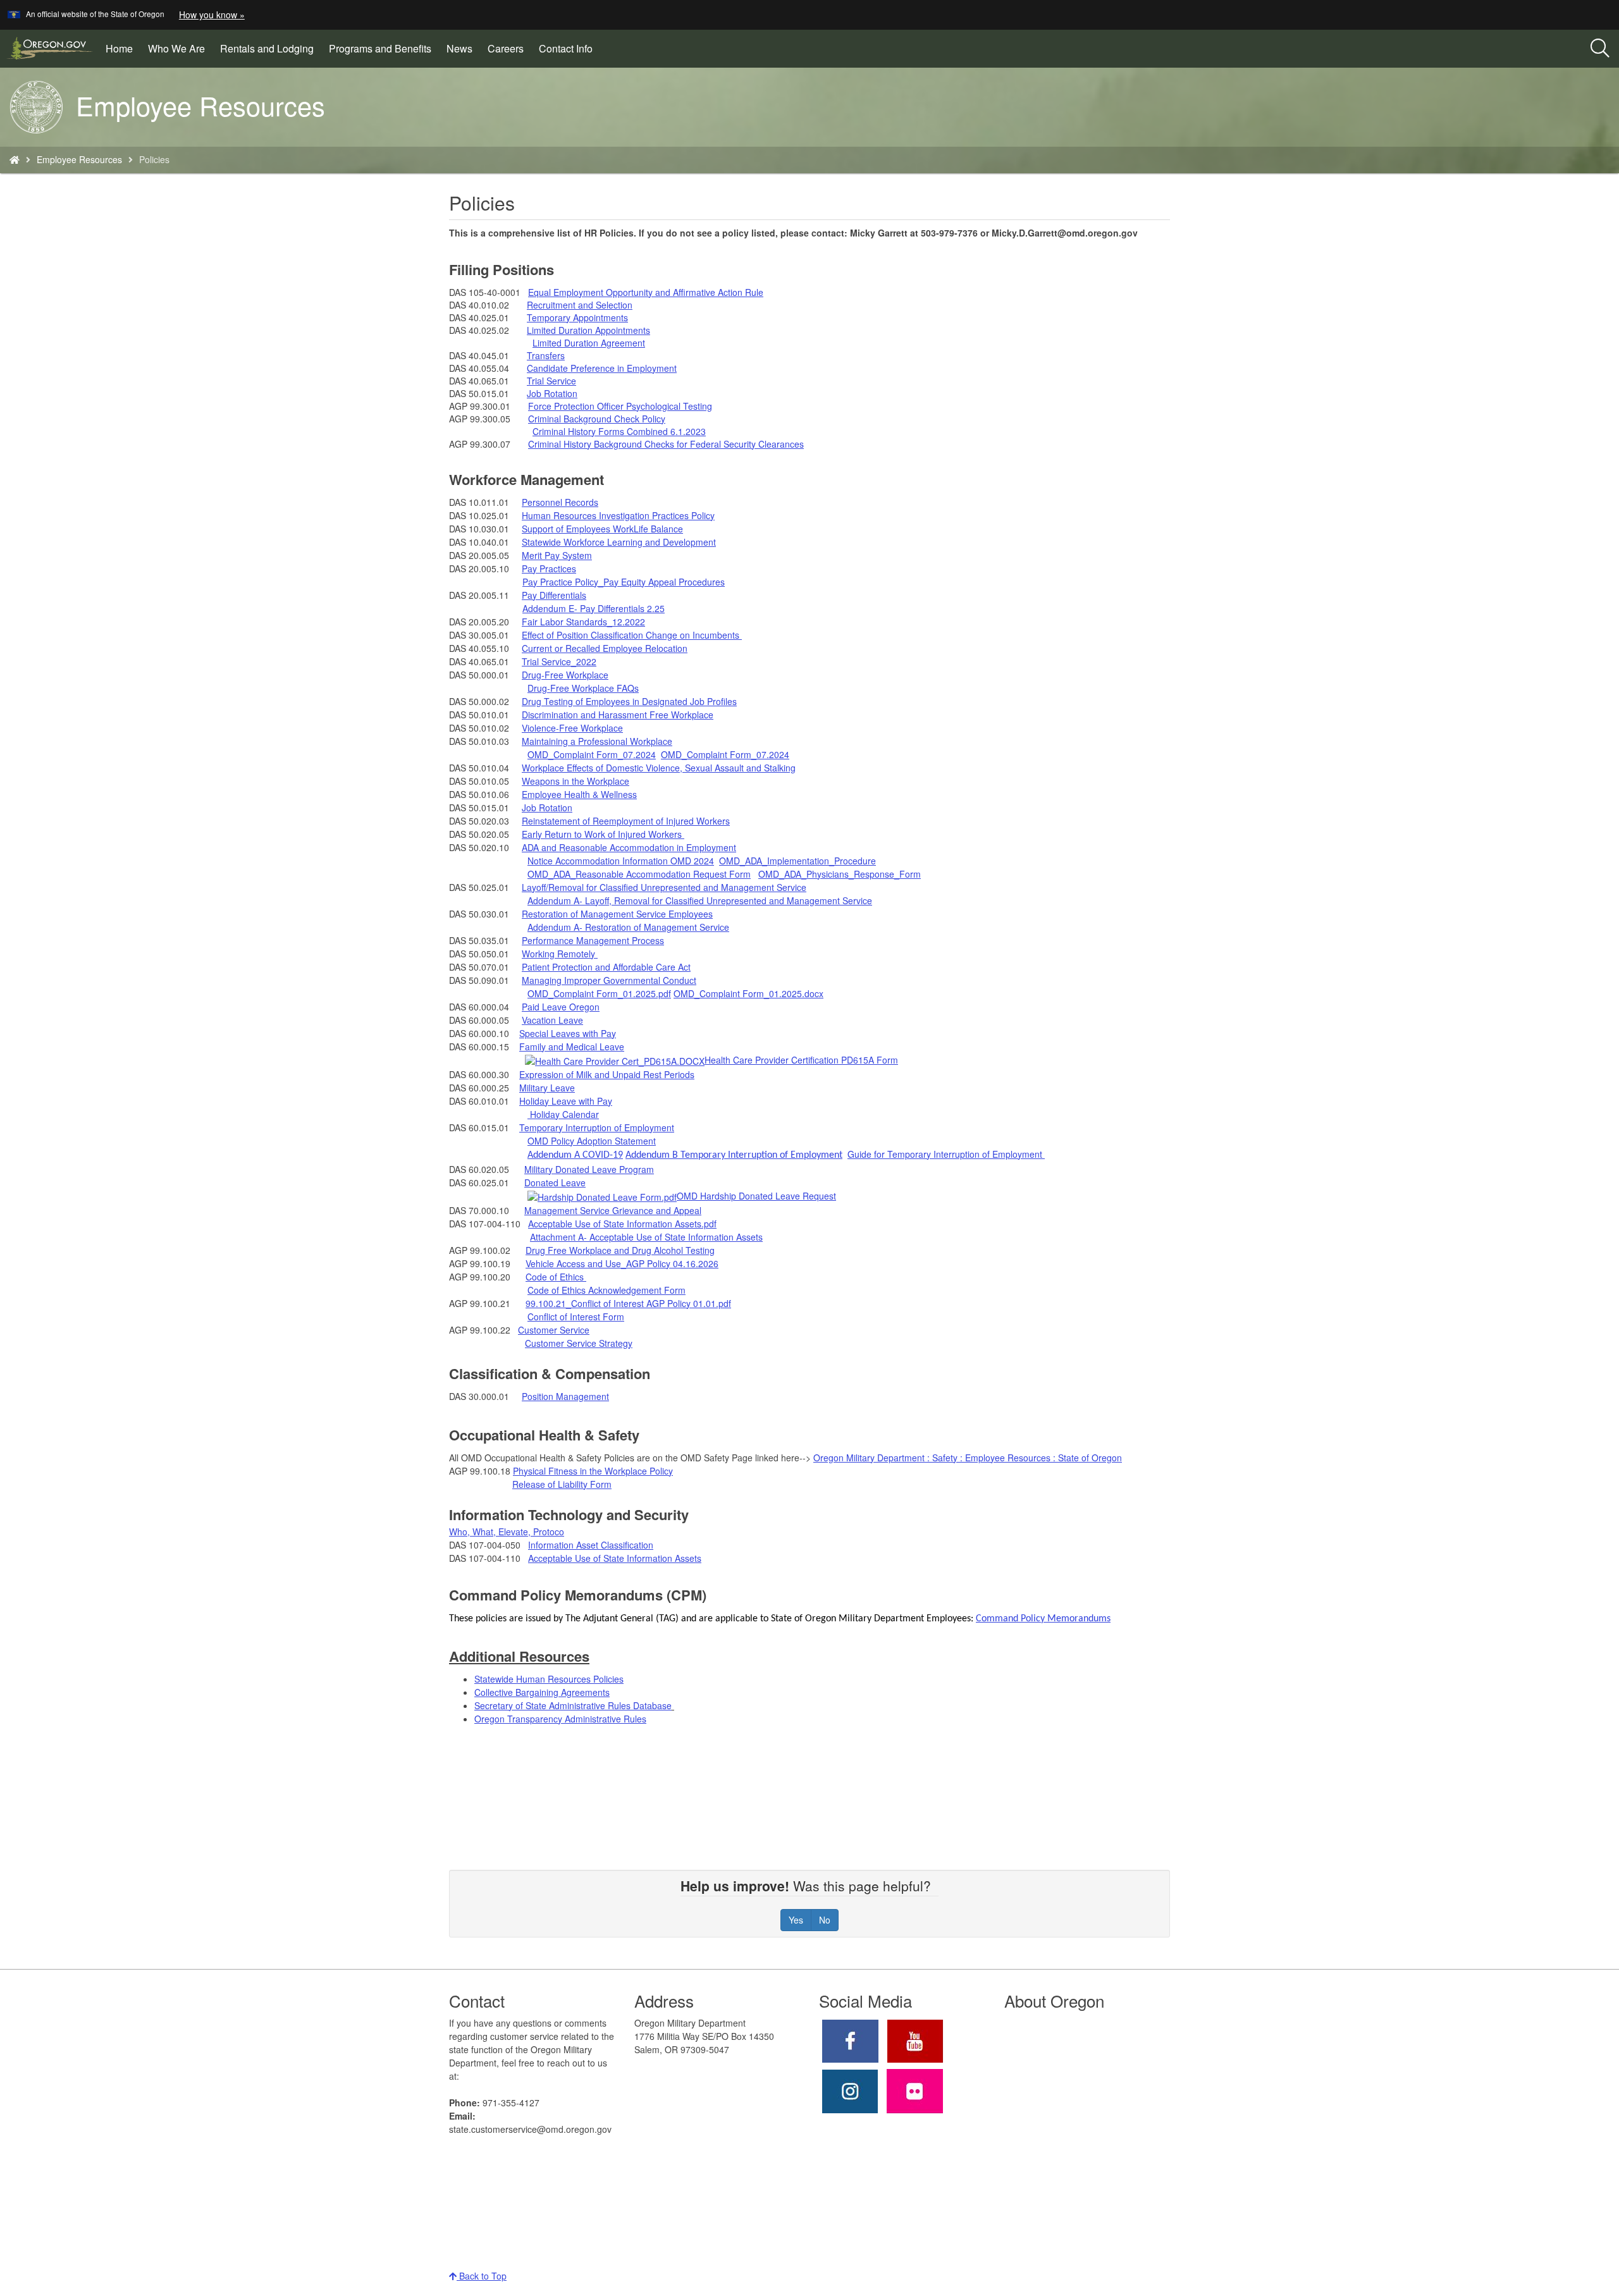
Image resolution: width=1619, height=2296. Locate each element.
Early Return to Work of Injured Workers (603, 834)
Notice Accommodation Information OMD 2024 (621, 861)
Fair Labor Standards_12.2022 (583, 622)
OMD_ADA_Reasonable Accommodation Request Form (639, 874)
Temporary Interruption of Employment (597, 1127)
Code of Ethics (556, 1277)
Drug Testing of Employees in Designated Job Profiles (629, 701)
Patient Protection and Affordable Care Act (606, 967)
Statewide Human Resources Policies (549, 1679)
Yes (796, 1920)
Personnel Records (560, 502)
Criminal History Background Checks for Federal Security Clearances (666, 444)
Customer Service (554, 1330)
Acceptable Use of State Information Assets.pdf (622, 1224)
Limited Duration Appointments (588, 330)
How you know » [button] (212, 15)
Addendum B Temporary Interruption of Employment (734, 1155)
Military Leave (547, 1088)
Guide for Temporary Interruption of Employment (945, 1154)
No (825, 1920)
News (459, 48)
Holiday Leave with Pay (566, 1101)
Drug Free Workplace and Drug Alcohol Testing (620, 1250)
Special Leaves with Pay (568, 1033)
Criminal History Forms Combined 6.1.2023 (619, 431)
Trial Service (551, 381)
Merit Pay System (557, 555)
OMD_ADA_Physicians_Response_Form (840, 874)
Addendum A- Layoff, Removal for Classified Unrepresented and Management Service (700, 900)
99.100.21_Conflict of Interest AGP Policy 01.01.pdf (628, 1303)
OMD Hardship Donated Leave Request (756, 1196)
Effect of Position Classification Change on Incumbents (632, 635)
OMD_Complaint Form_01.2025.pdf (599, 993)
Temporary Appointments (577, 317)
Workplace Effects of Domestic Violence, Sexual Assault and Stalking (659, 768)
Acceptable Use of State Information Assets (615, 1558)
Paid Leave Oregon (561, 1007)
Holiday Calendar (563, 1114)
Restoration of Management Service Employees (617, 914)
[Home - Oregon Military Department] (15, 159)
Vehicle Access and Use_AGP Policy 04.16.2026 (622, 1263)
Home (119, 48)
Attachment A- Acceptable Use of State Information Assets (646, 1237)
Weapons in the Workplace (576, 781)
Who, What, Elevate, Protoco (507, 1532)
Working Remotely (560, 954)
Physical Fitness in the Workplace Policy (593, 1471)
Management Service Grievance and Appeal (613, 1210)
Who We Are (176, 48)
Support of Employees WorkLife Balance (602, 529)
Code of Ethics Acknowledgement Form (606, 1290)
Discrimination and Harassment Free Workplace (618, 715)
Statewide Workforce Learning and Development (619, 542)
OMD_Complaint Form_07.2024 (592, 754)
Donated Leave (555, 1182)
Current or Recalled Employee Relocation (605, 648)
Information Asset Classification (591, 1545)
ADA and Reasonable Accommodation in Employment (629, 847)
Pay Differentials (554, 595)
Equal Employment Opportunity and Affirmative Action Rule (646, 292)
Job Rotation (552, 393)
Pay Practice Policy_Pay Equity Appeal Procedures (624, 582)
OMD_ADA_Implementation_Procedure (797, 861)
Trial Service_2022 (559, 661)
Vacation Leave (552, 1020)
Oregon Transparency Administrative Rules (560, 1719)
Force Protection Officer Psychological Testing (620, 406)
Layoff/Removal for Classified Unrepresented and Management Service (664, 887)
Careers (506, 48)
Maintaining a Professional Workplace (597, 741)
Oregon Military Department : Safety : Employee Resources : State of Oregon (968, 1458)
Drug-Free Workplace (565, 675)
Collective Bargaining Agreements (542, 1692)
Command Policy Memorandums (1043, 1619)
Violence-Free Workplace (572, 728)
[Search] (1600, 49)
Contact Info (566, 48)
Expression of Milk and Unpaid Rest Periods (607, 1074)
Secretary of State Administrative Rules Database (573, 1705)
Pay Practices (549, 568)
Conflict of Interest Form (576, 1317)
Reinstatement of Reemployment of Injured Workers (626, 821)
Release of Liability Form (562, 1484)
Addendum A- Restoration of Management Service (628, 927)
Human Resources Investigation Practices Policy (618, 515)
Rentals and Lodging (267, 48)
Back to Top (482, 2276)
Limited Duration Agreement (589, 343)
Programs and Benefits (380, 48)
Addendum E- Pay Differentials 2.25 (594, 608)
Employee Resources (79, 159)
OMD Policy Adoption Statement (592, 1141)
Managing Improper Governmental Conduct (609, 980)
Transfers (546, 355)
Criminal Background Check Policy (597, 419)
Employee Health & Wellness (579, 794)
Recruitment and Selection (580, 305)
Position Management (565, 1396)
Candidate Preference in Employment (602, 368)
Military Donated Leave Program (589, 1169)
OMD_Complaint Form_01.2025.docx (748, 993)
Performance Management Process (593, 940)
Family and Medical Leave (572, 1047)
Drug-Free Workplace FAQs (583, 688)
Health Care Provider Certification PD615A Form (801, 1060)
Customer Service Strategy (579, 1343)
